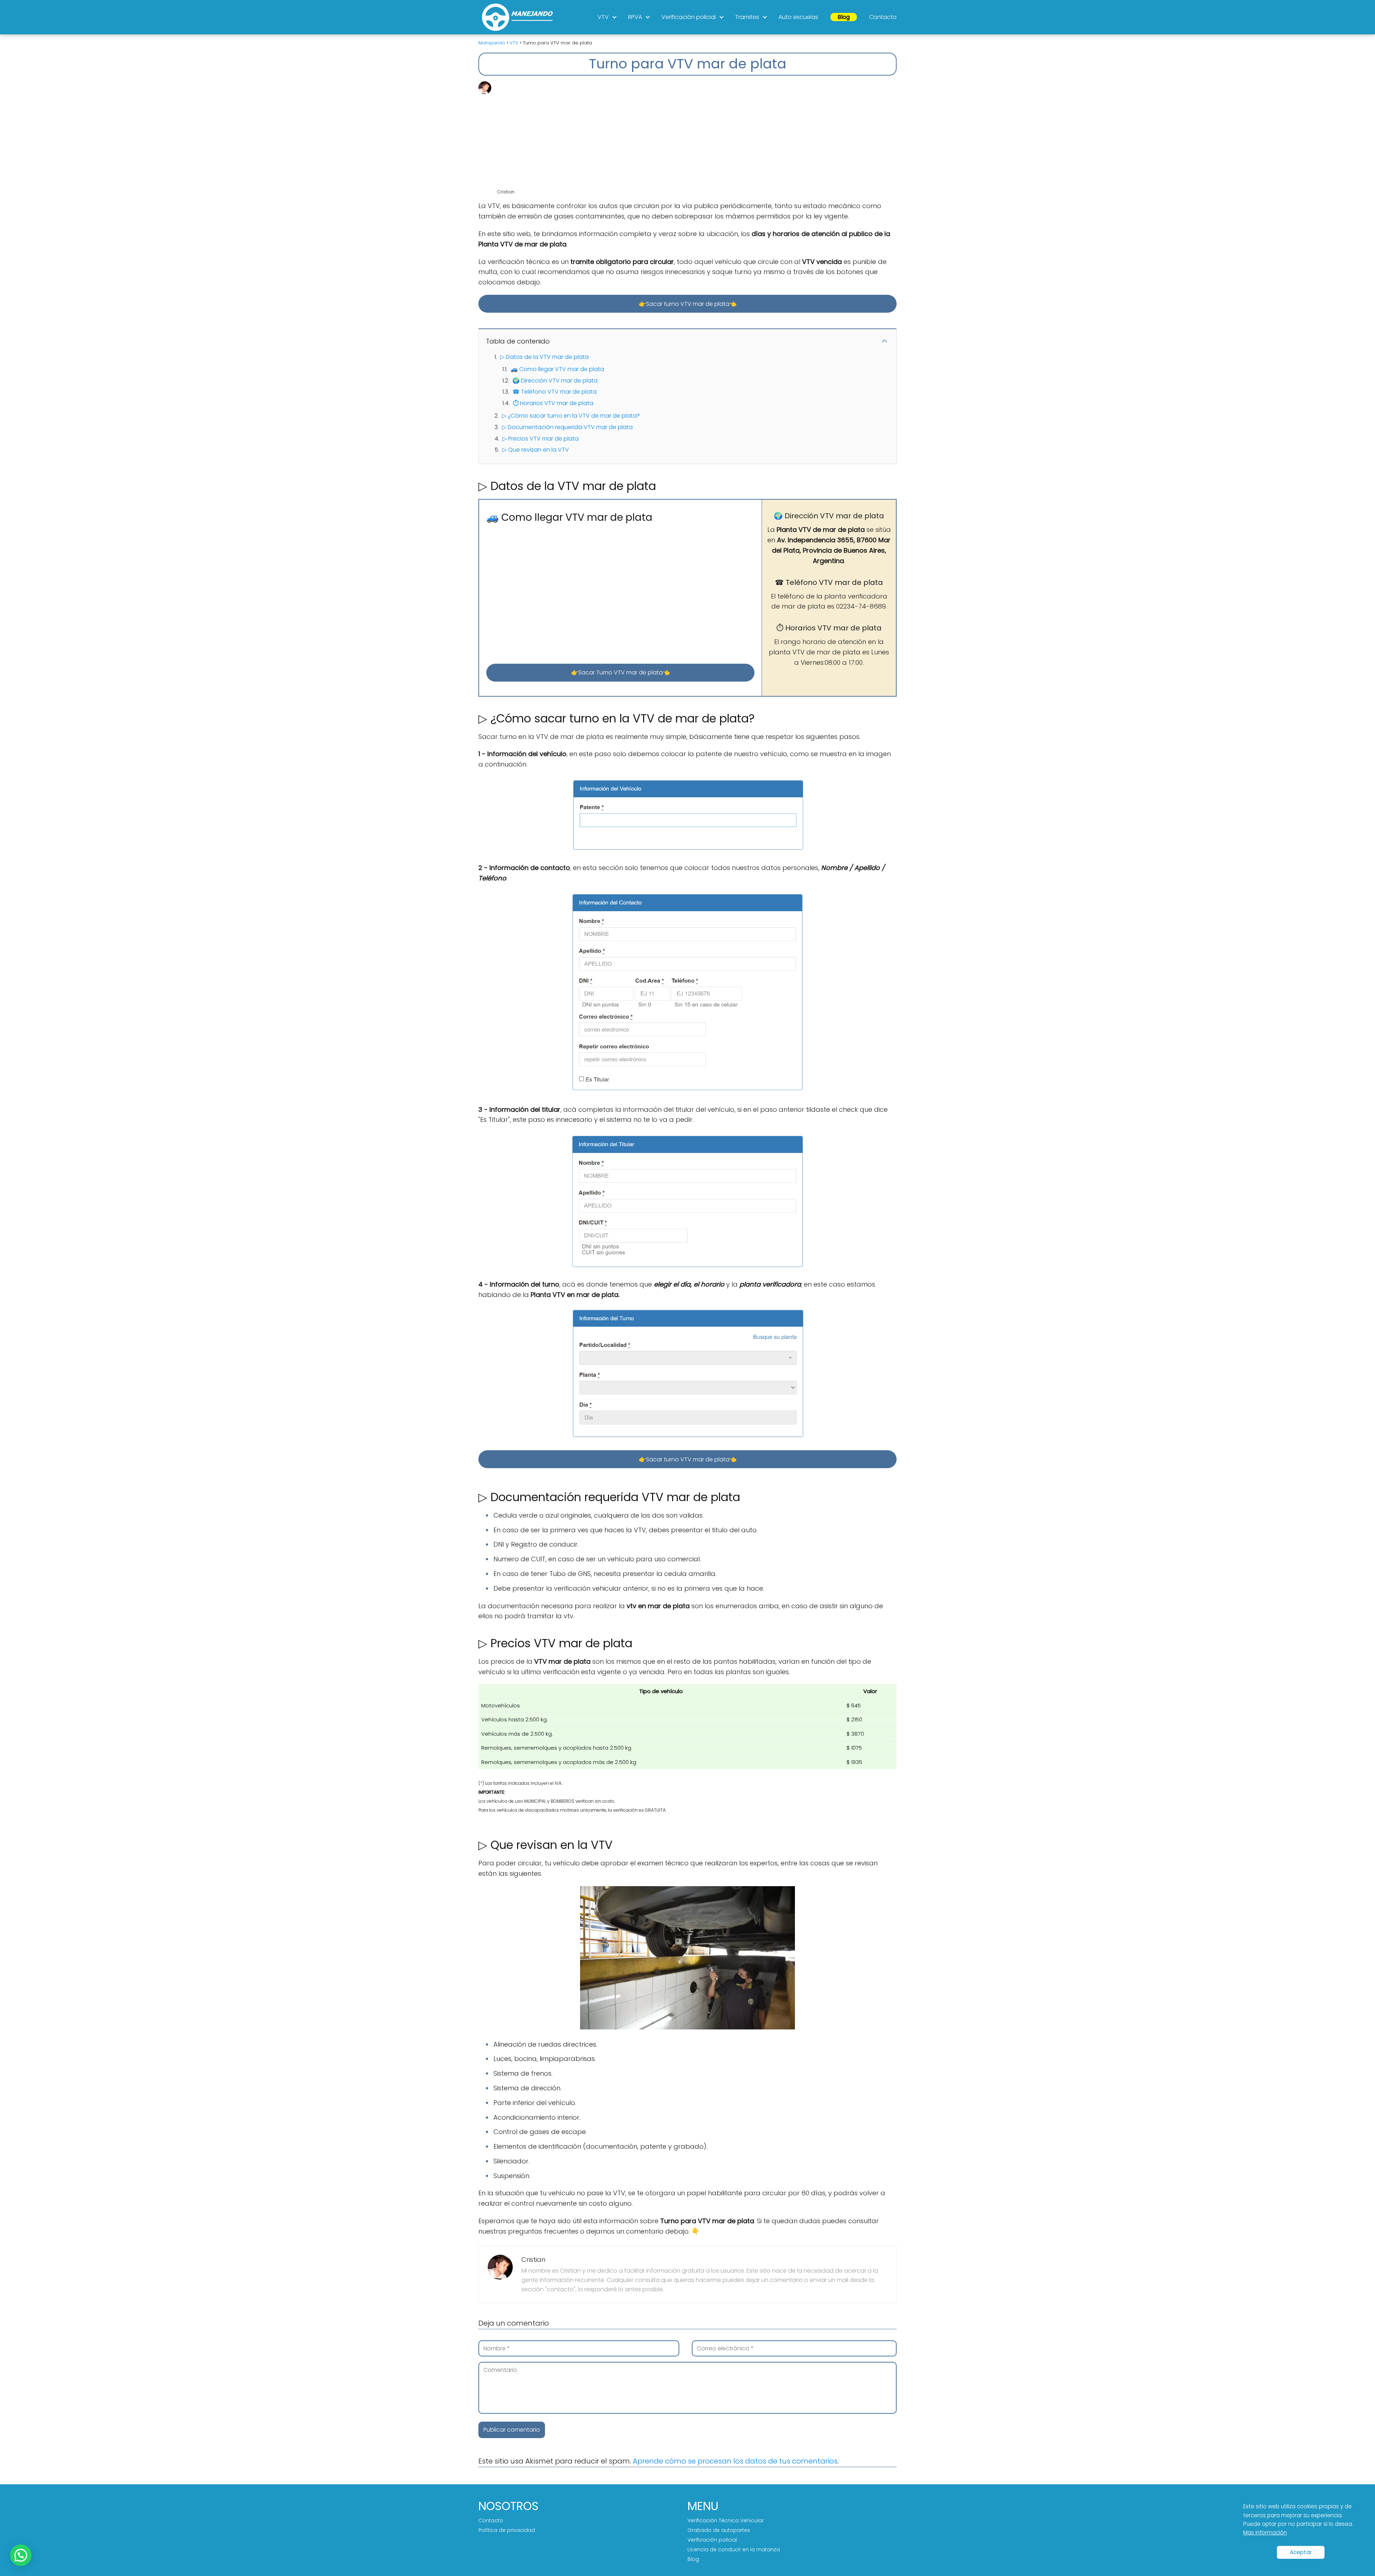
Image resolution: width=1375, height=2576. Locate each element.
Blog (844, 17)
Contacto (883, 17)
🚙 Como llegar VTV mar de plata (557, 369)
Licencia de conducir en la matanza (734, 2549)
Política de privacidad (507, 2530)
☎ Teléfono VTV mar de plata (554, 392)
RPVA (635, 17)
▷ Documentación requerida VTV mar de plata (567, 427)
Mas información (1265, 2532)
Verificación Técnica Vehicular (726, 2520)
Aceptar (1301, 2552)
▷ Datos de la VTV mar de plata (544, 357)
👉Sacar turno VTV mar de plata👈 (688, 304)
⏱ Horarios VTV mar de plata (553, 403)
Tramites (747, 17)
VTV (603, 17)
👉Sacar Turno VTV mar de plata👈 (621, 672)
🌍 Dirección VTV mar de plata (555, 381)
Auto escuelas (798, 17)
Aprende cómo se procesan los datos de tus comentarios (735, 2461)
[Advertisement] (696, 135)
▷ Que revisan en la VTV (536, 450)
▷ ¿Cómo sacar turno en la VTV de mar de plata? (571, 416)
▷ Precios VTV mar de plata (541, 439)
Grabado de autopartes (719, 2530)
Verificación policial (689, 17)
